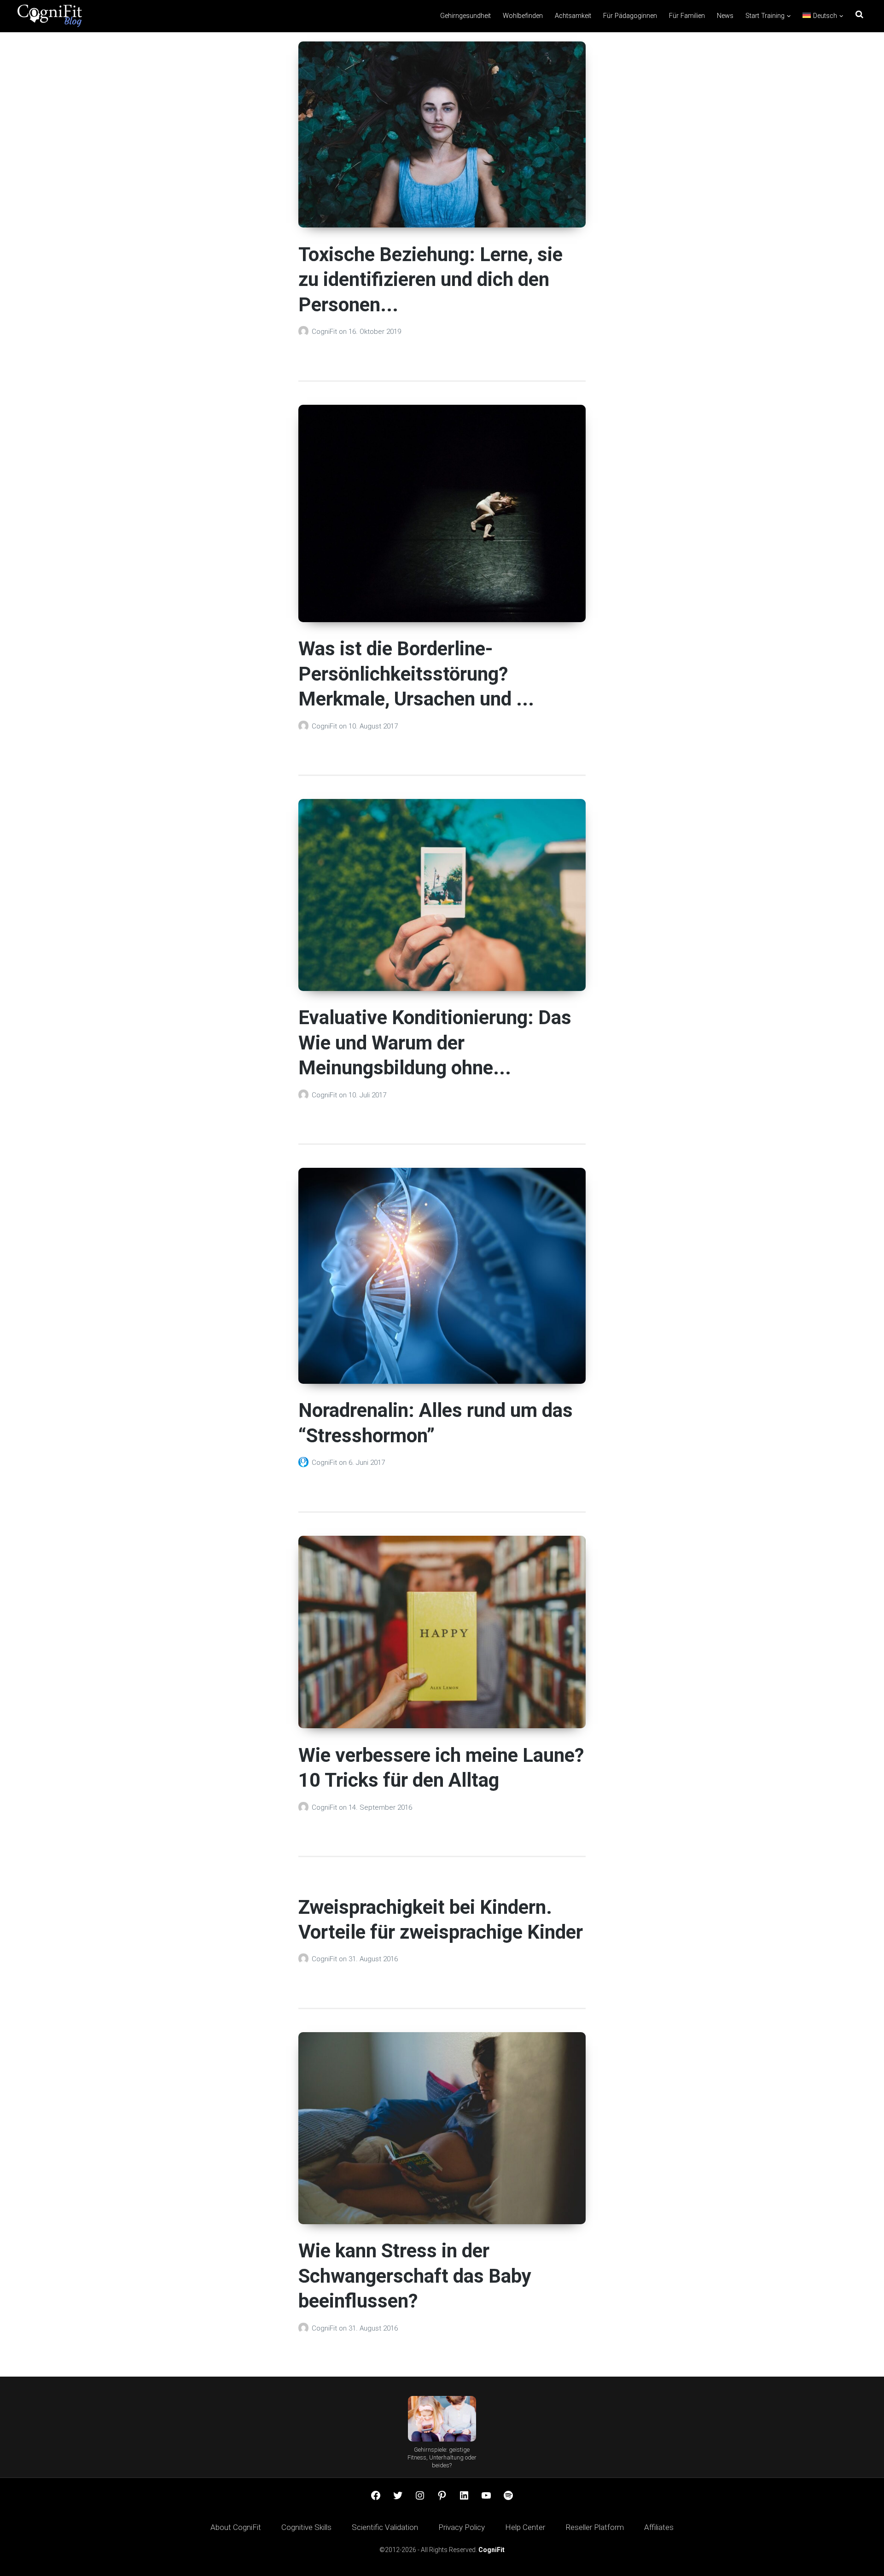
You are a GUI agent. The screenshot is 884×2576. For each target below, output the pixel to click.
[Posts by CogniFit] (305, 332)
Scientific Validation (385, 2527)
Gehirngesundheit (465, 16)
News (725, 16)
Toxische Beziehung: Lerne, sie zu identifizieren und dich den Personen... (430, 280)
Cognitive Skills (306, 2527)
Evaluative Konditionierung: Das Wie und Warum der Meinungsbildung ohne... (435, 1043)
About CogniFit (236, 2527)
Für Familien (687, 16)
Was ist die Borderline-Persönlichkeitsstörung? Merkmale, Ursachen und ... (416, 674)
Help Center (525, 2527)
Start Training (765, 16)
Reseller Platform (595, 2527)
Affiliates (659, 2527)
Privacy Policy (462, 2527)
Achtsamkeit (573, 16)
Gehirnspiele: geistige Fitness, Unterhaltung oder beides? (442, 2457)
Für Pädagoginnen (630, 16)
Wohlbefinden (523, 16)
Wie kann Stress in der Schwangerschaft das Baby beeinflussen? (415, 2276)
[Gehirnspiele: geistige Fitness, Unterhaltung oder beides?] (442, 2419)
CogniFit (325, 332)
